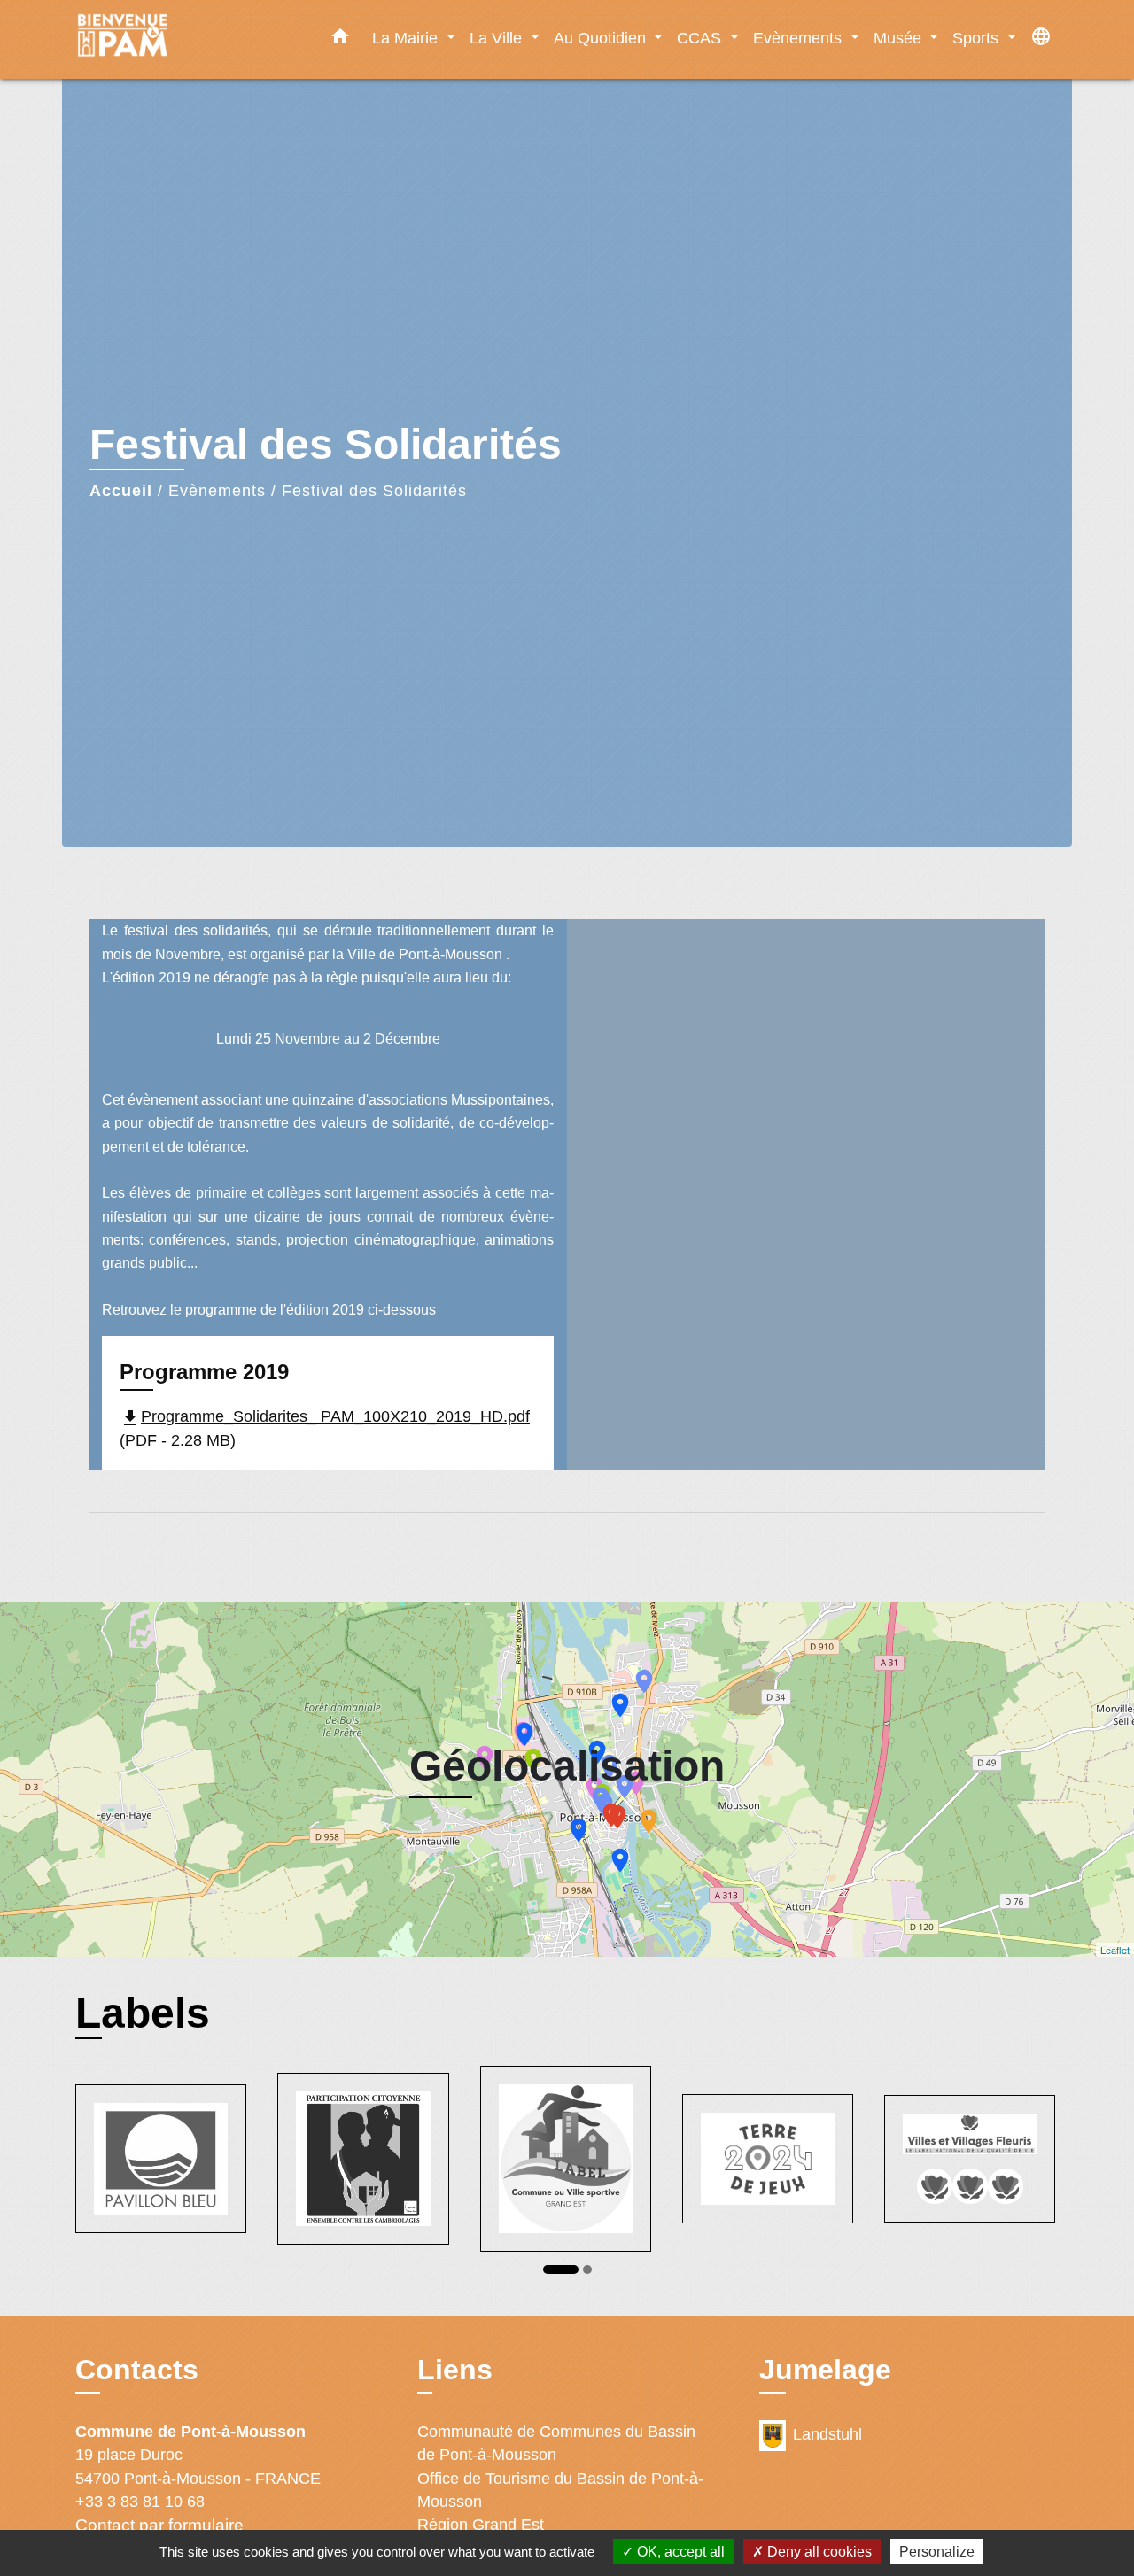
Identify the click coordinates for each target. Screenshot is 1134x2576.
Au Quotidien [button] (602, 38)
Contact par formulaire (159, 2525)
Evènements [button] (800, 38)
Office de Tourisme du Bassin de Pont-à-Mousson (560, 2490)
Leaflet (1115, 1950)
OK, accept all (679, 2552)
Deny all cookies (818, 2552)
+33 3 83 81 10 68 (140, 2502)
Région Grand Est (481, 2525)
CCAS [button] (701, 38)
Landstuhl (827, 2434)
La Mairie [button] (407, 38)
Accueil (121, 491)
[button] (340, 40)
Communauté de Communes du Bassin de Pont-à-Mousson (556, 2443)
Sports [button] (978, 38)
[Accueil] (186, 39)
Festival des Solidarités (374, 491)
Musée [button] (900, 38)
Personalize (937, 2552)
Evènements (217, 491)
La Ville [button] (498, 38)
